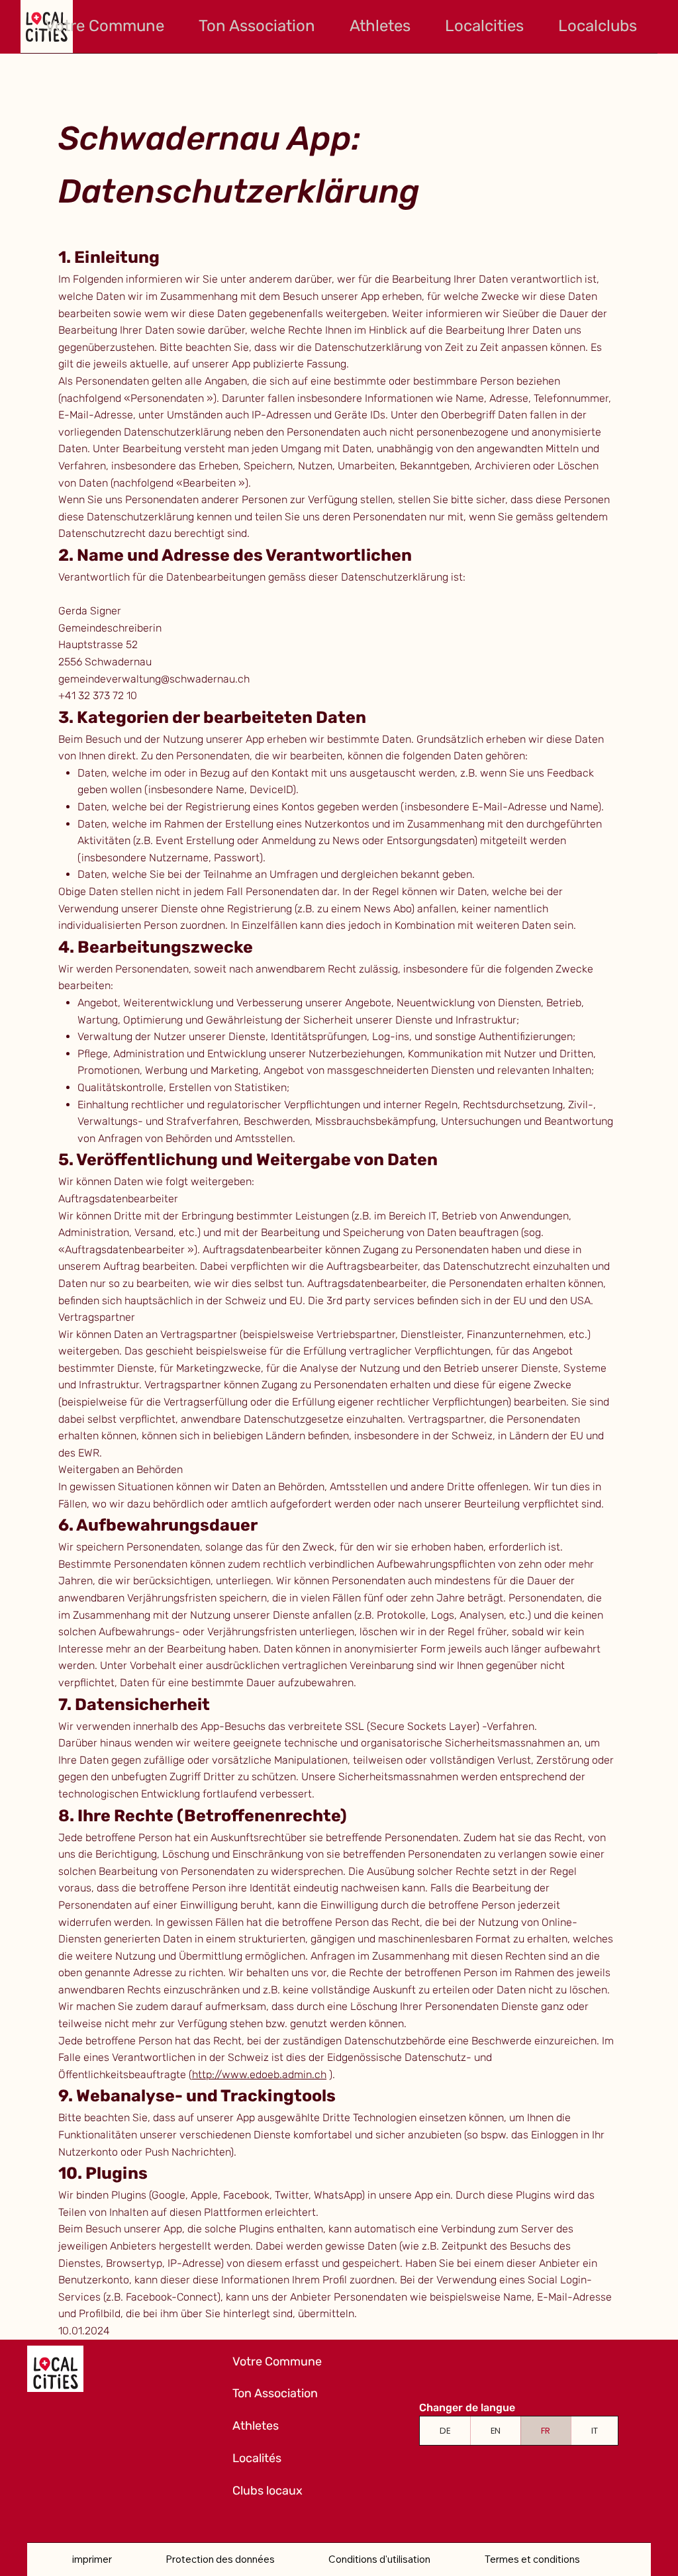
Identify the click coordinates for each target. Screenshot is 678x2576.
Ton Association (275, 2393)
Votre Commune (277, 2361)
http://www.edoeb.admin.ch (259, 2075)
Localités (257, 2458)
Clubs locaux (267, 2491)
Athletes (256, 2426)
